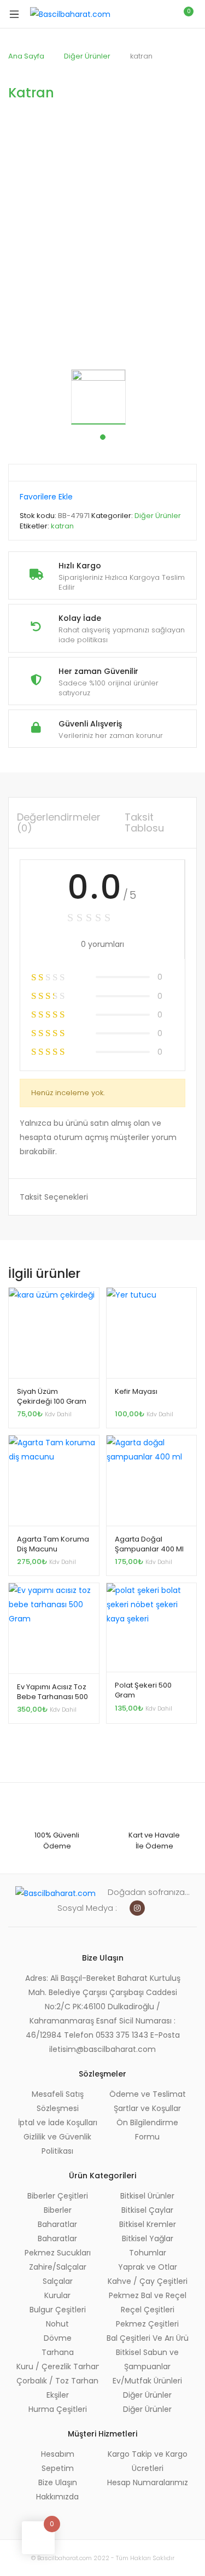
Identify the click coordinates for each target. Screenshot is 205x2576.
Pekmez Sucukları (58, 2253)
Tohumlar (148, 2253)
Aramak (137, 14)
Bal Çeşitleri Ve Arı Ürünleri (148, 2338)
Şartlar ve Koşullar (147, 2108)
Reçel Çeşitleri (148, 2310)
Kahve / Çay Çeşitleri (148, 2281)
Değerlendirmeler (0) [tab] (59, 822)
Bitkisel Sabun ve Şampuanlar (147, 2359)
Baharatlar (57, 2224)
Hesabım (58, 2454)
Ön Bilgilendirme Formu (147, 2130)
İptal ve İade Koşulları (58, 2123)
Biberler (58, 2210)
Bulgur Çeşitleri (58, 2310)
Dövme (58, 2338)
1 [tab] (103, 437)
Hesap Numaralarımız (148, 2482)
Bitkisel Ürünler (147, 2196)
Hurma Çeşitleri (58, 2409)
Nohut (57, 2324)
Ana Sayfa (26, 56)
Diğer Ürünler (87, 56)
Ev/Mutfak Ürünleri (147, 2381)
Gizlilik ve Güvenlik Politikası (57, 2144)
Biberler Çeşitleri (58, 2196)
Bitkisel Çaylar (147, 2210)
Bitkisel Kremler (148, 2224)
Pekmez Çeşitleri (147, 2324)
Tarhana (58, 2352)
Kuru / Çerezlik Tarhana (58, 2366)
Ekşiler (58, 2395)
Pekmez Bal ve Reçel (148, 2295)
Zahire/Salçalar (58, 2267)
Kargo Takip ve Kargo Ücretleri (148, 2461)
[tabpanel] (102, 397)
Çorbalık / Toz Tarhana (58, 2381)
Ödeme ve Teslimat (148, 2094)
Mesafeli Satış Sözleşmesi (58, 2101)
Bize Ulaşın (58, 2482)
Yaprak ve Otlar (148, 2267)
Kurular (57, 2295)
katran (62, 526)
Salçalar (58, 2281)
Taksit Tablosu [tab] (144, 822)
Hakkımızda (57, 2497)
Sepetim (58, 2468)
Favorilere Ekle (46, 497)
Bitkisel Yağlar (148, 2238)
